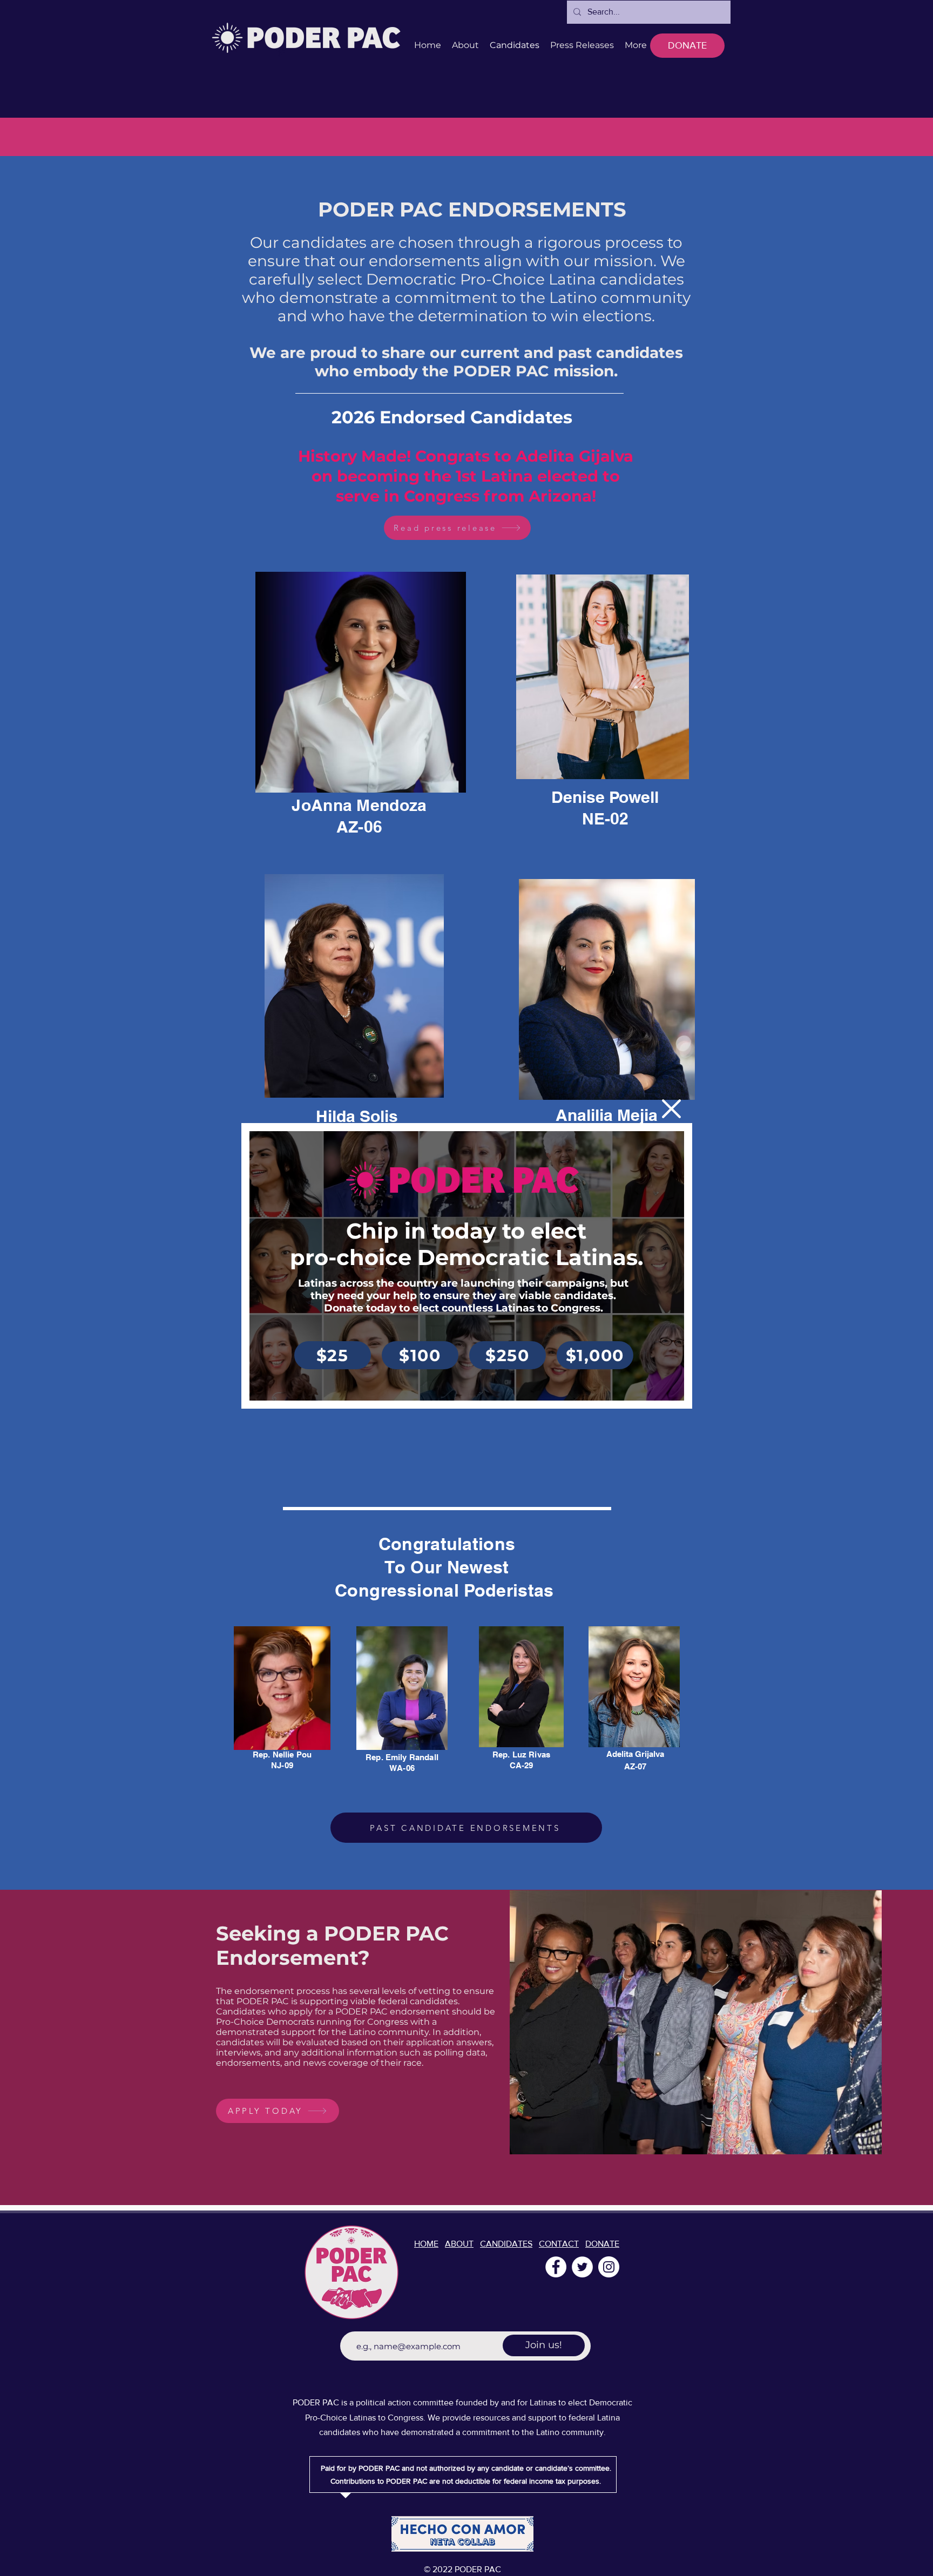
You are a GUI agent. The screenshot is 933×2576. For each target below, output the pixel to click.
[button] (671, 1109)
